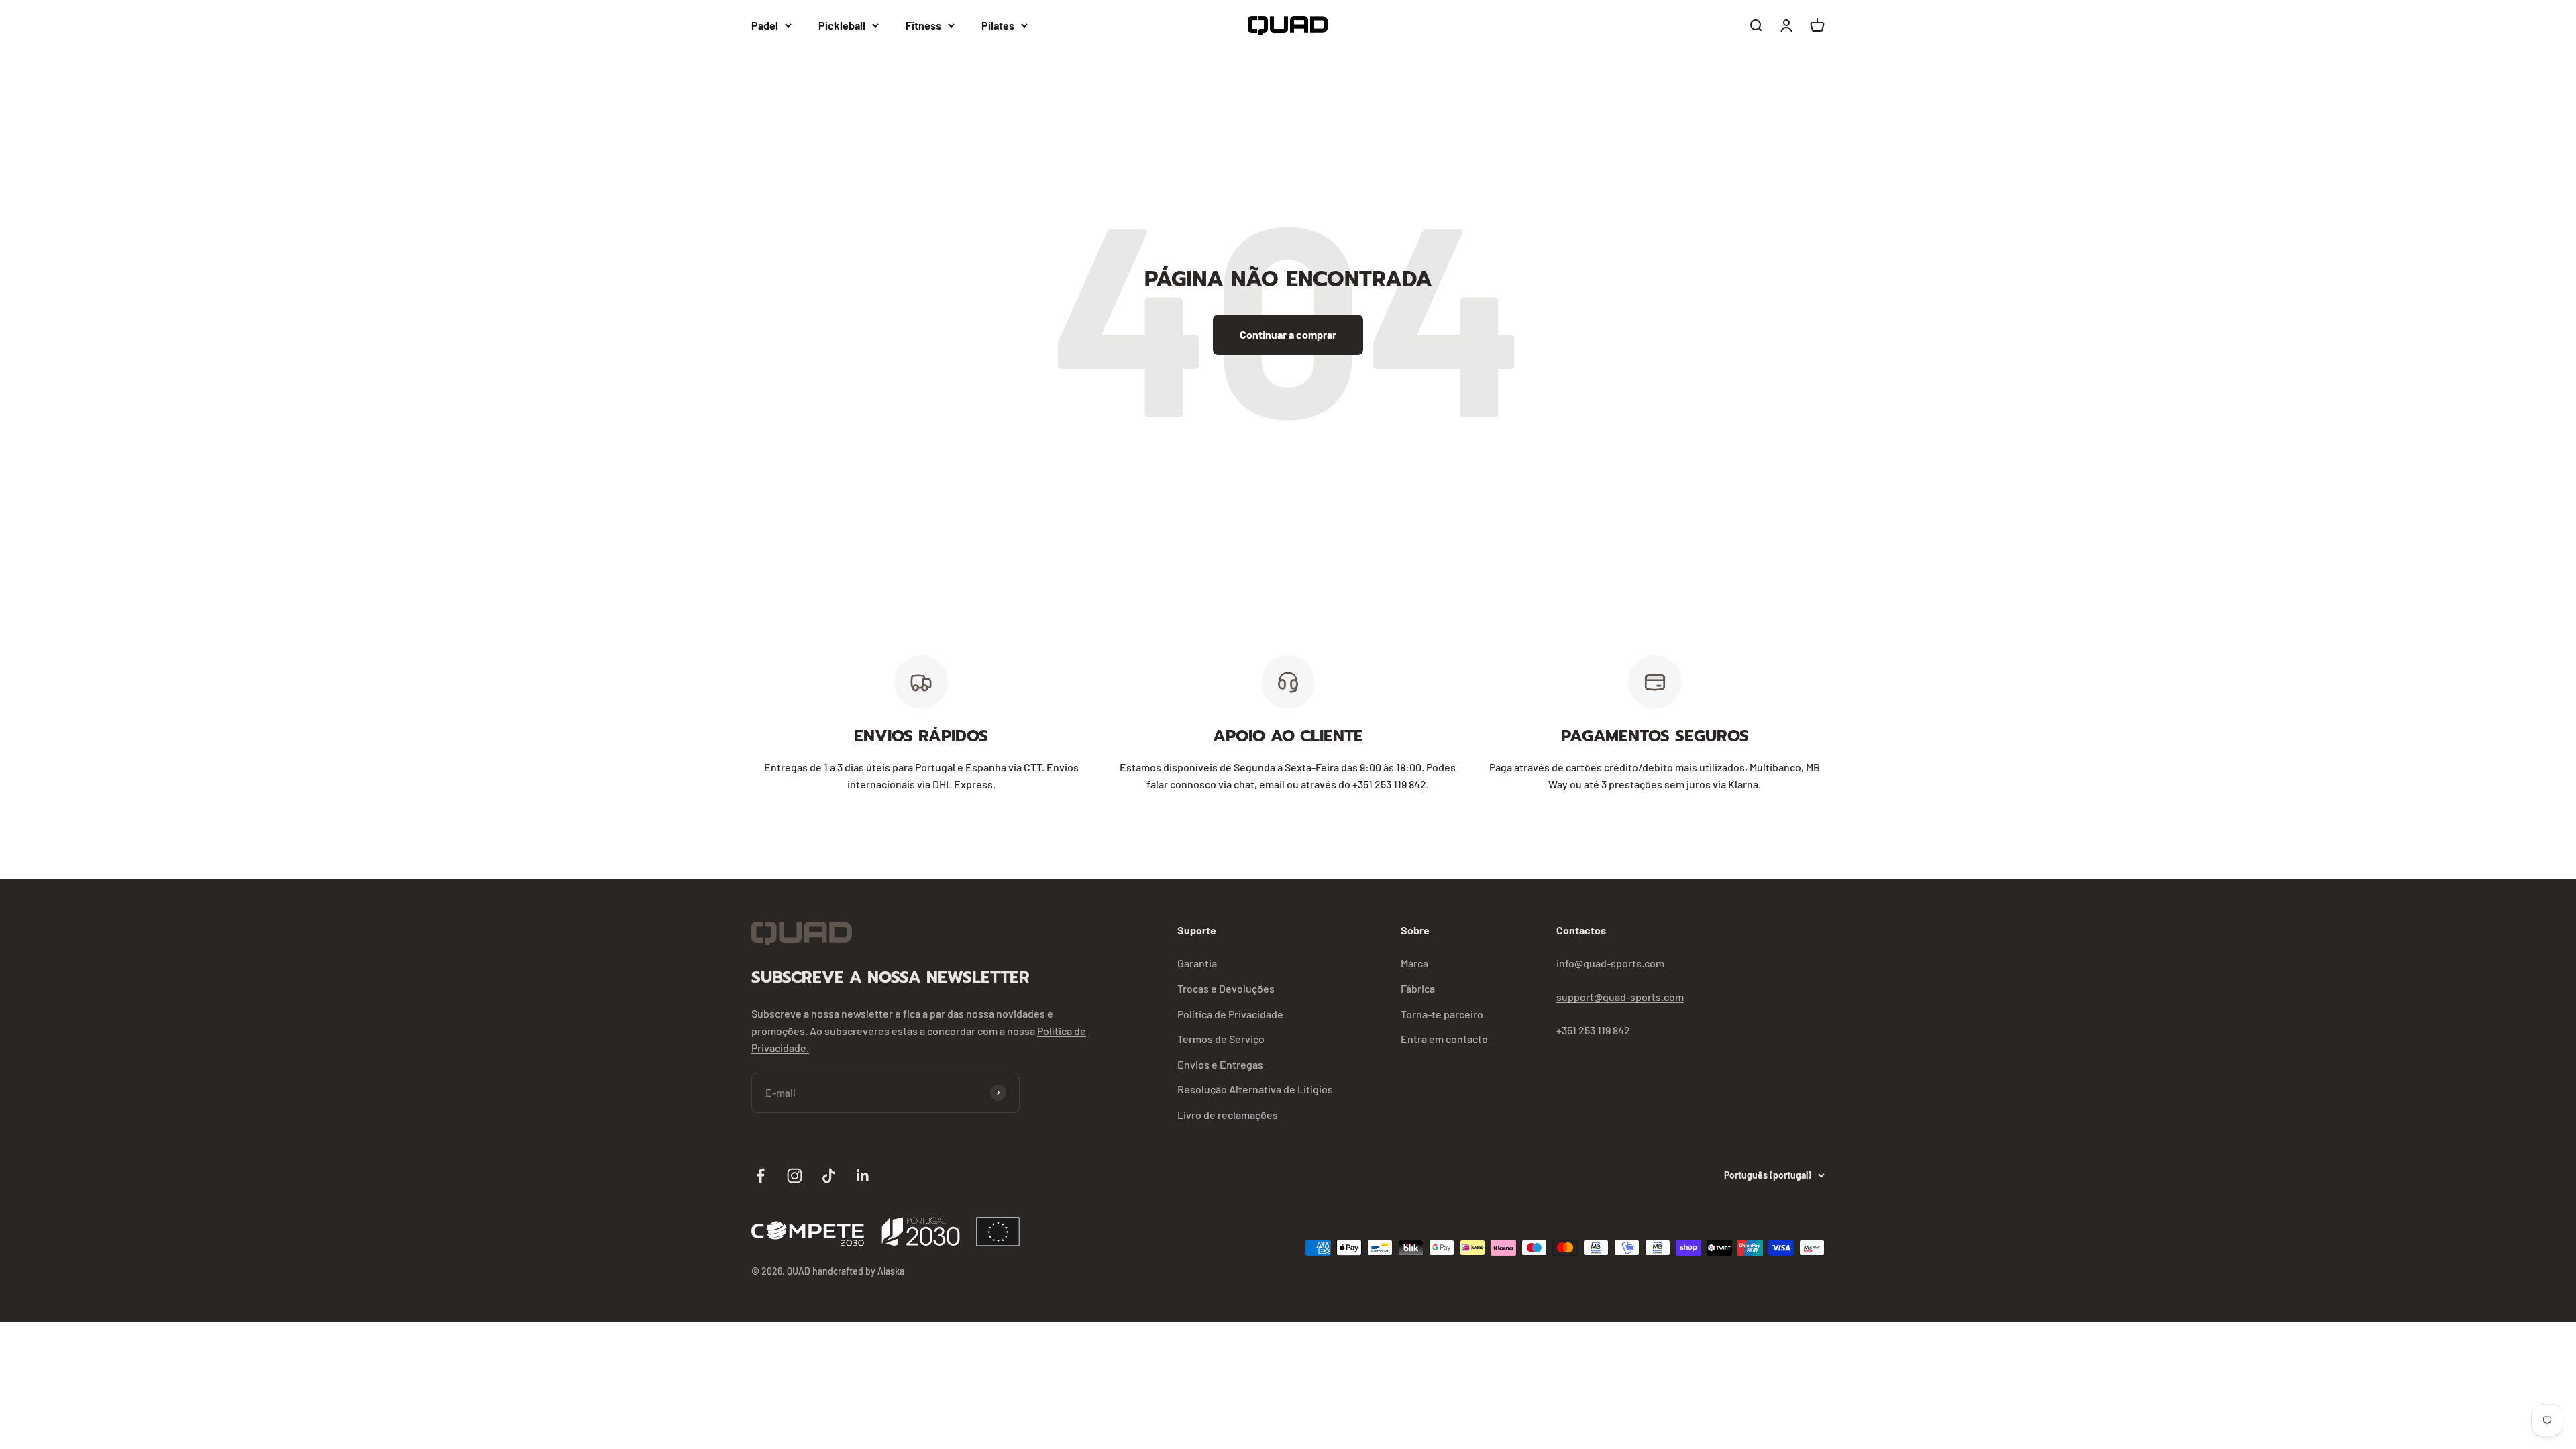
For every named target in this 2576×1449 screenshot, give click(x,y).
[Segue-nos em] (760, 1176)
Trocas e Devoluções (1226, 988)
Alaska (891, 1271)
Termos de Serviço (1221, 1039)
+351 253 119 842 (1389, 784)
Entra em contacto (1444, 1039)
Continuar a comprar (1288, 334)
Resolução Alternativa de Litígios (1255, 1089)
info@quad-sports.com (1610, 963)
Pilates (998, 25)
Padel (765, 25)
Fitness (923, 25)
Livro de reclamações (1228, 1115)
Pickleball (842, 25)
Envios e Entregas (1220, 1064)
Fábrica (1418, 988)
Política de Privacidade (1230, 1014)
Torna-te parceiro (1442, 1014)
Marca (1414, 963)
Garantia (1197, 963)
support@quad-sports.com (1620, 997)
